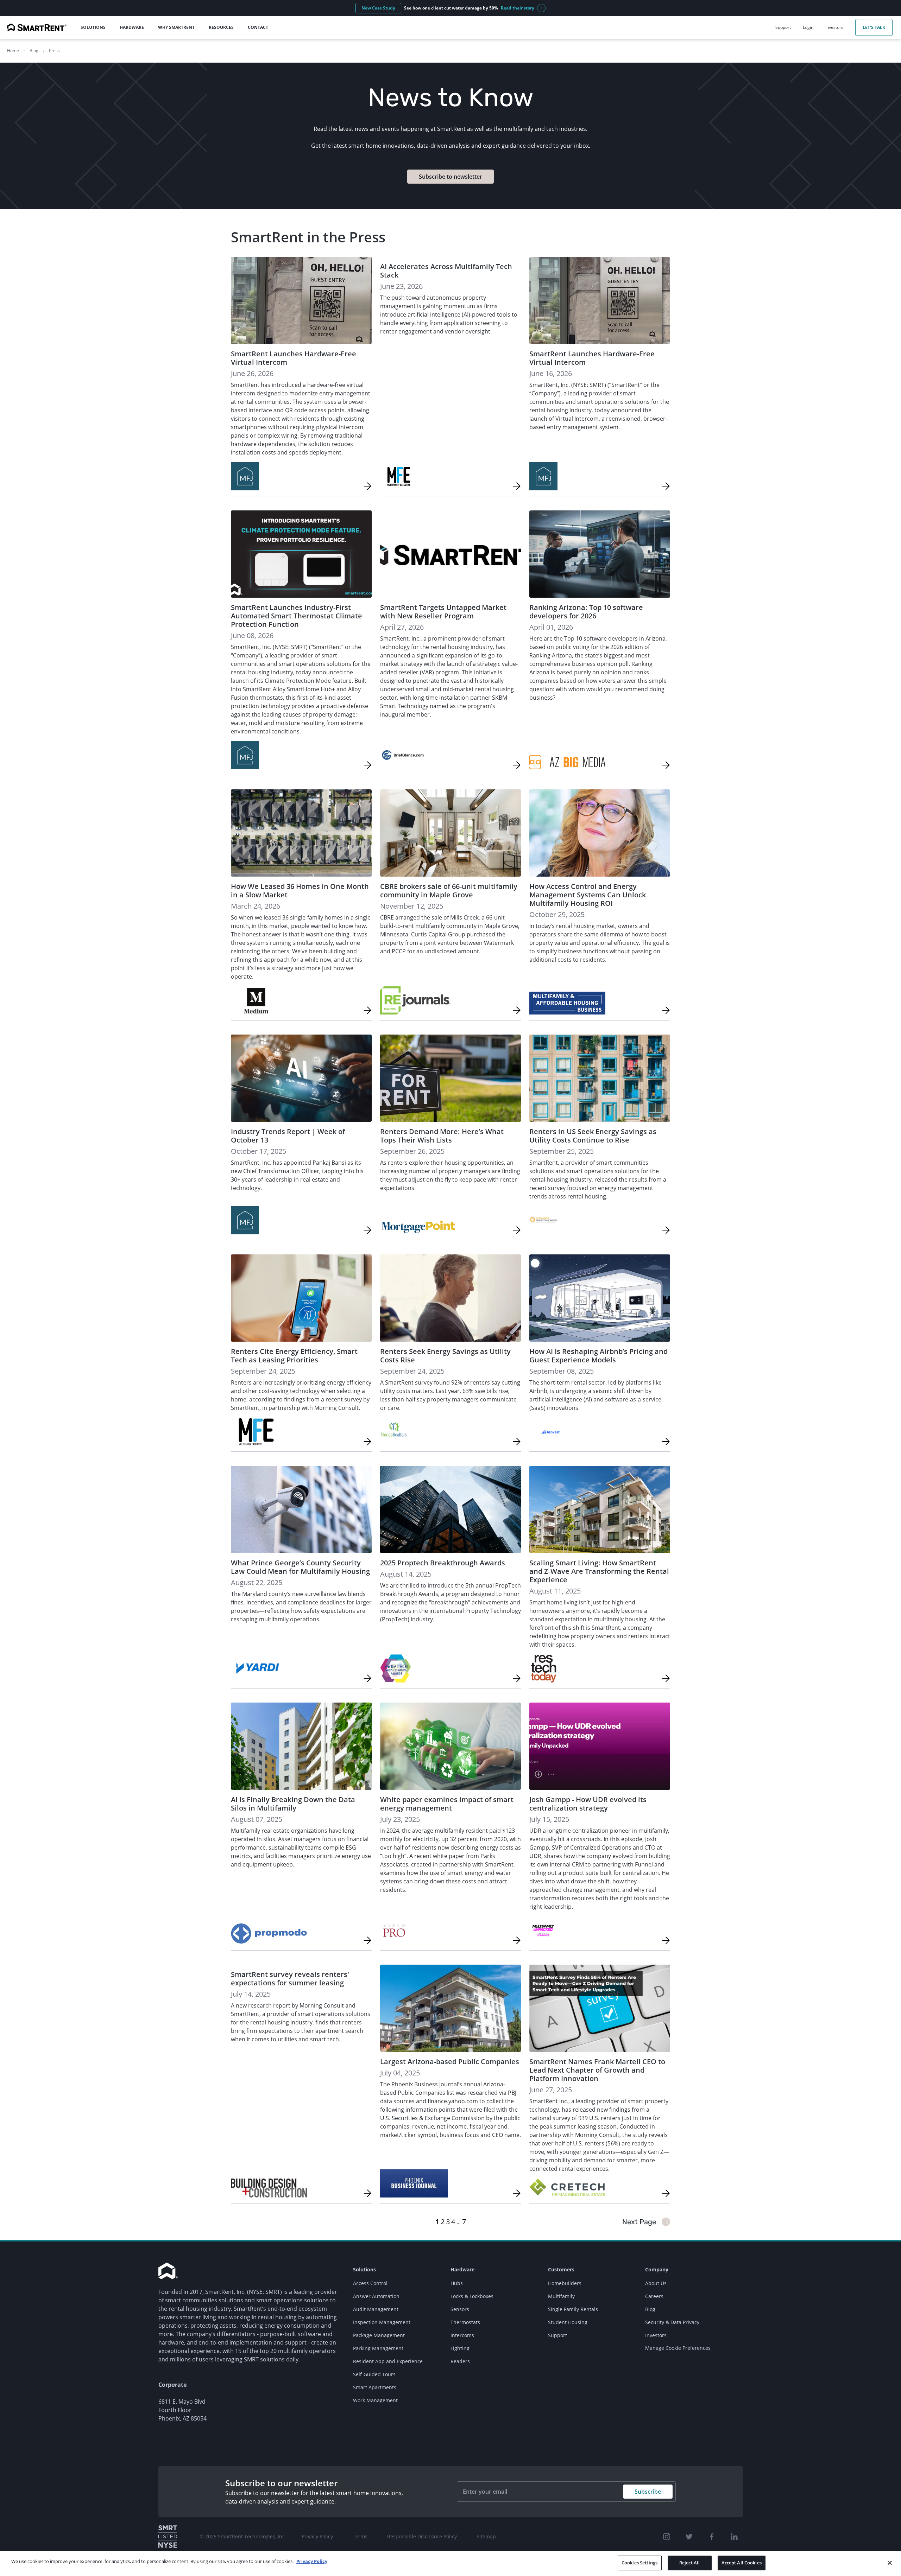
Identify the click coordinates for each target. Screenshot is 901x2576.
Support (557, 2335)
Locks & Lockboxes (472, 2296)
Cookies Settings (639, 2563)
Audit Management (376, 2309)
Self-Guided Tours (374, 2374)
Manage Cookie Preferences (678, 2348)
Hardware (462, 2269)
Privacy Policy (317, 2536)
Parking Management (378, 2348)
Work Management (375, 2400)
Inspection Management (382, 2322)
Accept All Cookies (742, 2563)
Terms (360, 2536)
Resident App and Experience (388, 2361)
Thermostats (465, 2322)
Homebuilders (565, 2283)
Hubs (457, 2283)
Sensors (460, 2309)
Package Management (379, 2335)
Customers (561, 2269)
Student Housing (568, 2322)
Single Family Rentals (573, 2309)
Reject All (689, 2563)
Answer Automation (376, 2296)
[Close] (890, 2563)
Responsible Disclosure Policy (422, 2536)
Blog (34, 50)
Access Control (370, 2283)
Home (13, 50)
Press (54, 50)
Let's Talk (874, 27)
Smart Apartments (375, 2387)
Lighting (460, 2348)
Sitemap (486, 2536)
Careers (654, 2296)
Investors (656, 2335)
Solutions (364, 2269)
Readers (460, 2361)
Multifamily (561, 2296)
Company (657, 2269)
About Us (656, 2283)
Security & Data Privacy (672, 2322)
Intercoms (462, 2335)
